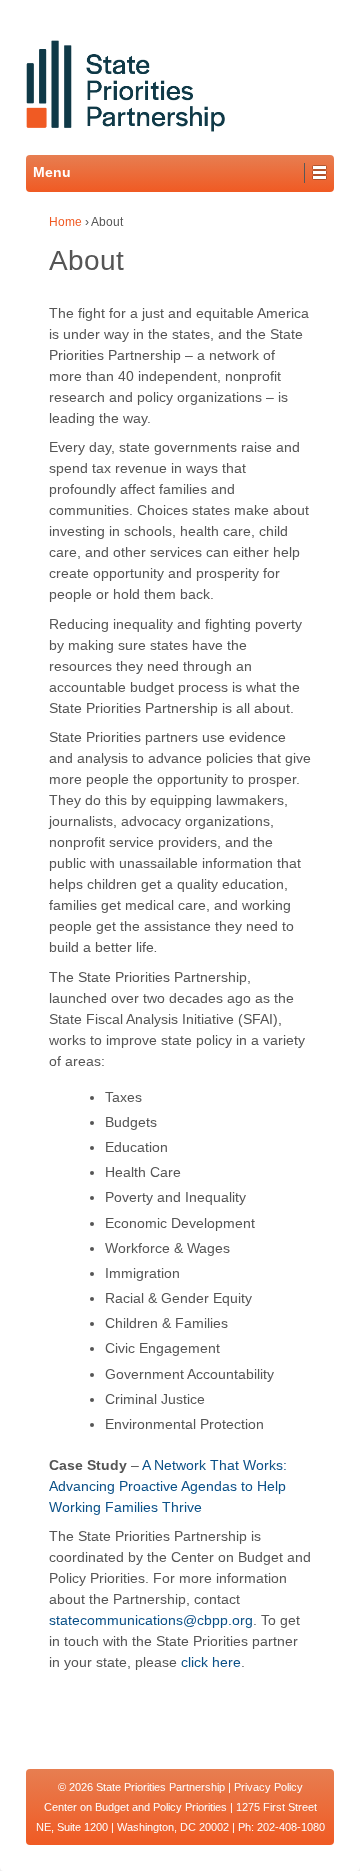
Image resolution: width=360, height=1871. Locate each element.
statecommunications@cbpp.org (151, 1620)
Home (65, 222)
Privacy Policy (268, 1787)
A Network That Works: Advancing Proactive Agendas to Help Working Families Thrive (168, 1486)
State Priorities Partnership (160, 1787)
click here (211, 1662)
